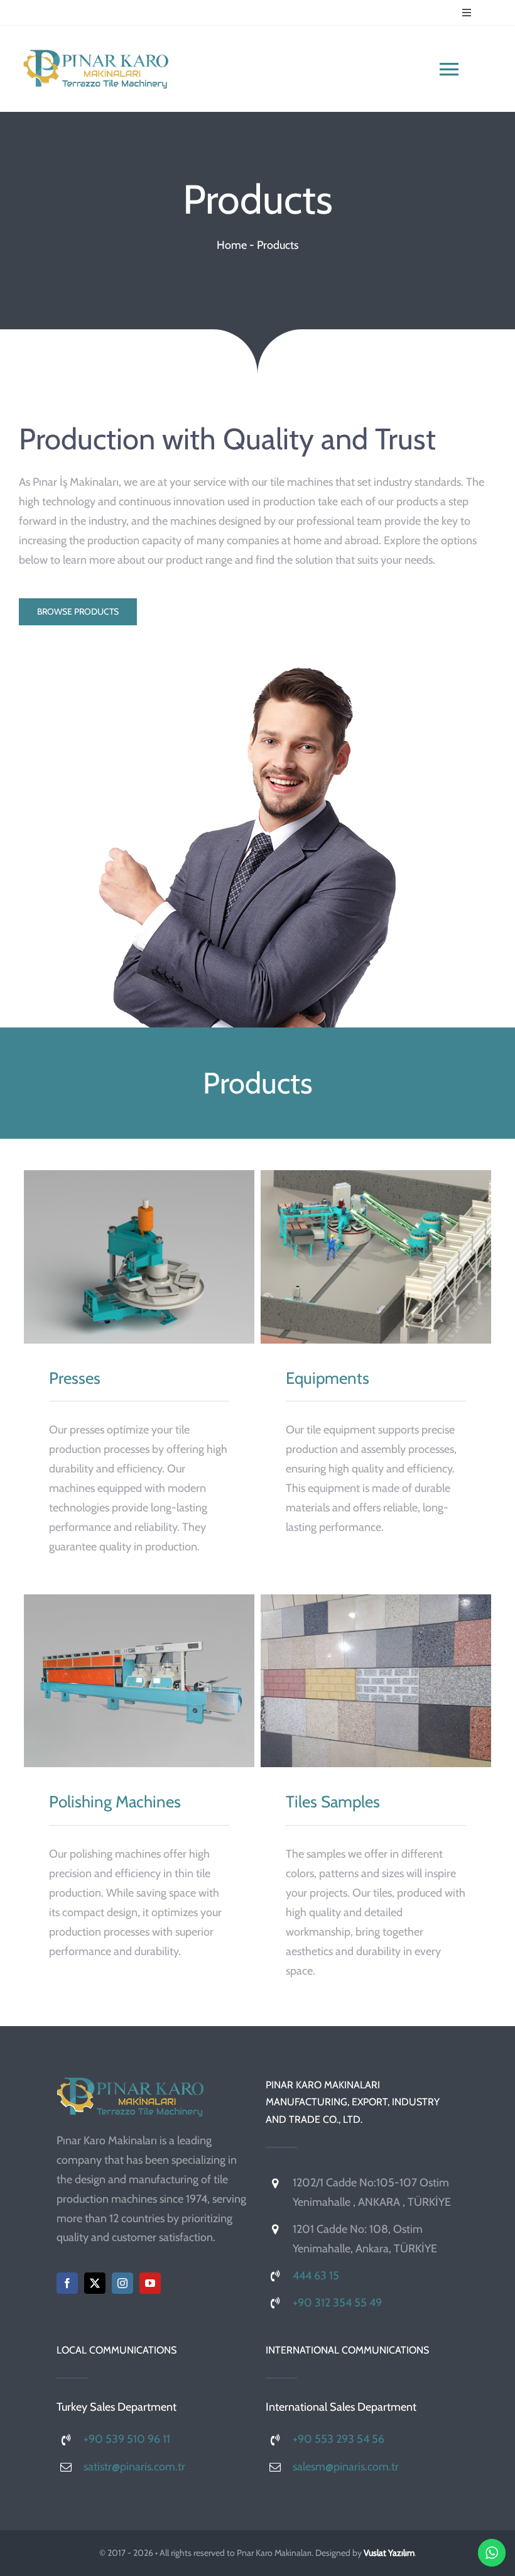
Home (232, 245)
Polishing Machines (139, 1681)
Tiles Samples (376, 1681)
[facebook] (67, 2283)
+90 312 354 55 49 (337, 2303)
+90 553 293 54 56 (339, 2439)
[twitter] (95, 2283)
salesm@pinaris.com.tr (346, 2467)
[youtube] (150, 2283)
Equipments (376, 1257)
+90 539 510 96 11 (127, 2439)
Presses (139, 1257)
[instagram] (122, 2283)
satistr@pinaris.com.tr (134, 2467)
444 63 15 (316, 2276)
